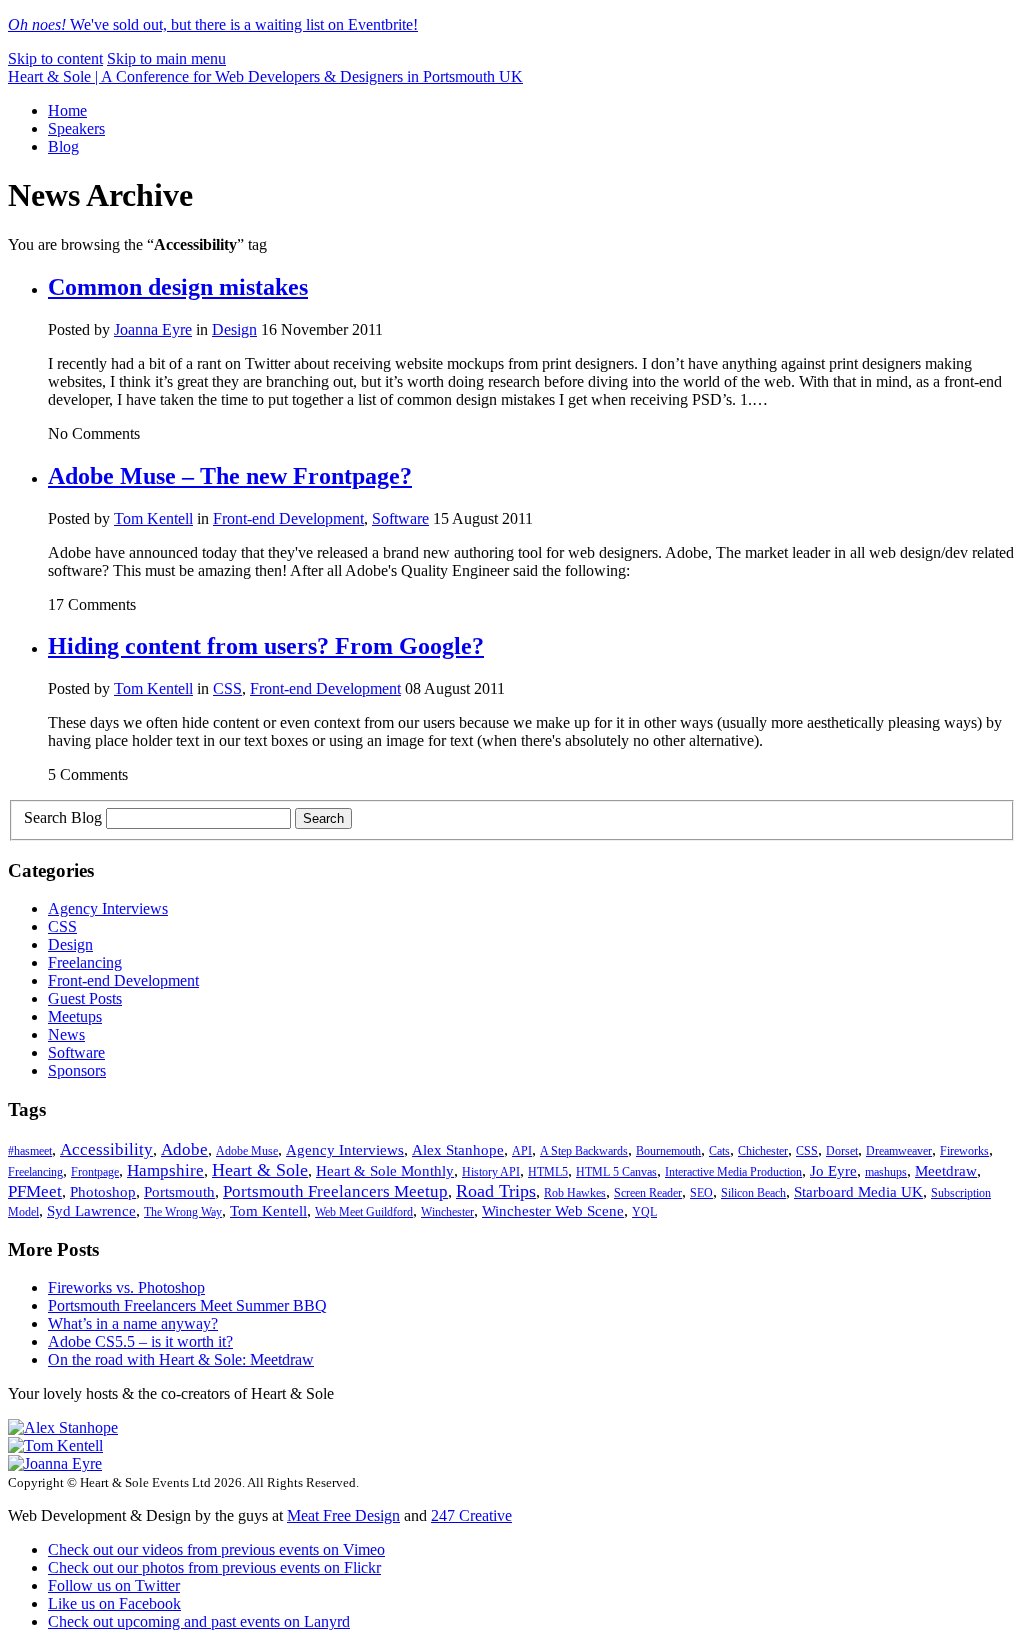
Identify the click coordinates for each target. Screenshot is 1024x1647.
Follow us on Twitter (114, 1585)
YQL (644, 1212)
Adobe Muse (247, 1151)
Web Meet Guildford (364, 1212)
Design (234, 329)
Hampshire (165, 1170)
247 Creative (471, 1515)
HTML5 (548, 1172)
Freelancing (85, 962)
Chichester (763, 1151)
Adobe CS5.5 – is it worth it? (140, 1341)
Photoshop (103, 1192)
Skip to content (55, 58)
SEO (701, 1193)
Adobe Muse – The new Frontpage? (230, 476)
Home (67, 110)
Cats (719, 1151)
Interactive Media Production (733, 1172)
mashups (886, 1172)
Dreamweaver (899, 1151)
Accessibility (106, 1149)
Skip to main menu (166, 58)
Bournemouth (668, 1151)
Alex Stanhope (458, 1150)
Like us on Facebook (114, 1603)
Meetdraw (946, 1171)
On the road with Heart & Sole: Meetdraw (181, 1359)
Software (400, 518)
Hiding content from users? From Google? (266, 646)
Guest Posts (85, 998)
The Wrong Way (183, 1212)
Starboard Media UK (858, 1192)
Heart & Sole (260, 1170)
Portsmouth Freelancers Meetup (335, 1191)
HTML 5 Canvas (616, 1172)
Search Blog (63, 817)
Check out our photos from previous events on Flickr (214, 1567)
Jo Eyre (833, 1171)
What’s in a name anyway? (133, 1323)
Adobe (184, 1149)
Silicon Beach (753, 1193)
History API (491, 1172)
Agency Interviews (108, 908)
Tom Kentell (153, 518)
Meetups (75, 1016)
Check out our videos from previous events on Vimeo (216, 1549)
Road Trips (496, 1191)
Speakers (76, 128)
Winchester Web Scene (553, 1211)
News (66, 1034)
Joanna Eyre (153, 329)
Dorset (842, 1151)
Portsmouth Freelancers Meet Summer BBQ (187, 1305)
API (522, 1151)
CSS (227, 688)
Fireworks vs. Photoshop (126, 1287)
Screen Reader (648, 1193)
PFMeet (35, 1191)
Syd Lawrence (91, 1211)
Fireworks (964, 1151)
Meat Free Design (343, 1515)
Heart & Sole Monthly (385, 1171)
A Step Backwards (584, 1151)
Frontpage (95, 1172)
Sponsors (77, 1070)
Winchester (447, 1212)
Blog (63, 146)
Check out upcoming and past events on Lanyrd (199, 1621)
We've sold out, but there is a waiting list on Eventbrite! (213, 24)
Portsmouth (179, 1192)
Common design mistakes (178, 287)
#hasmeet (30, 1151)
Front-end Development (288, 518)
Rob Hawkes (575, 1193)
